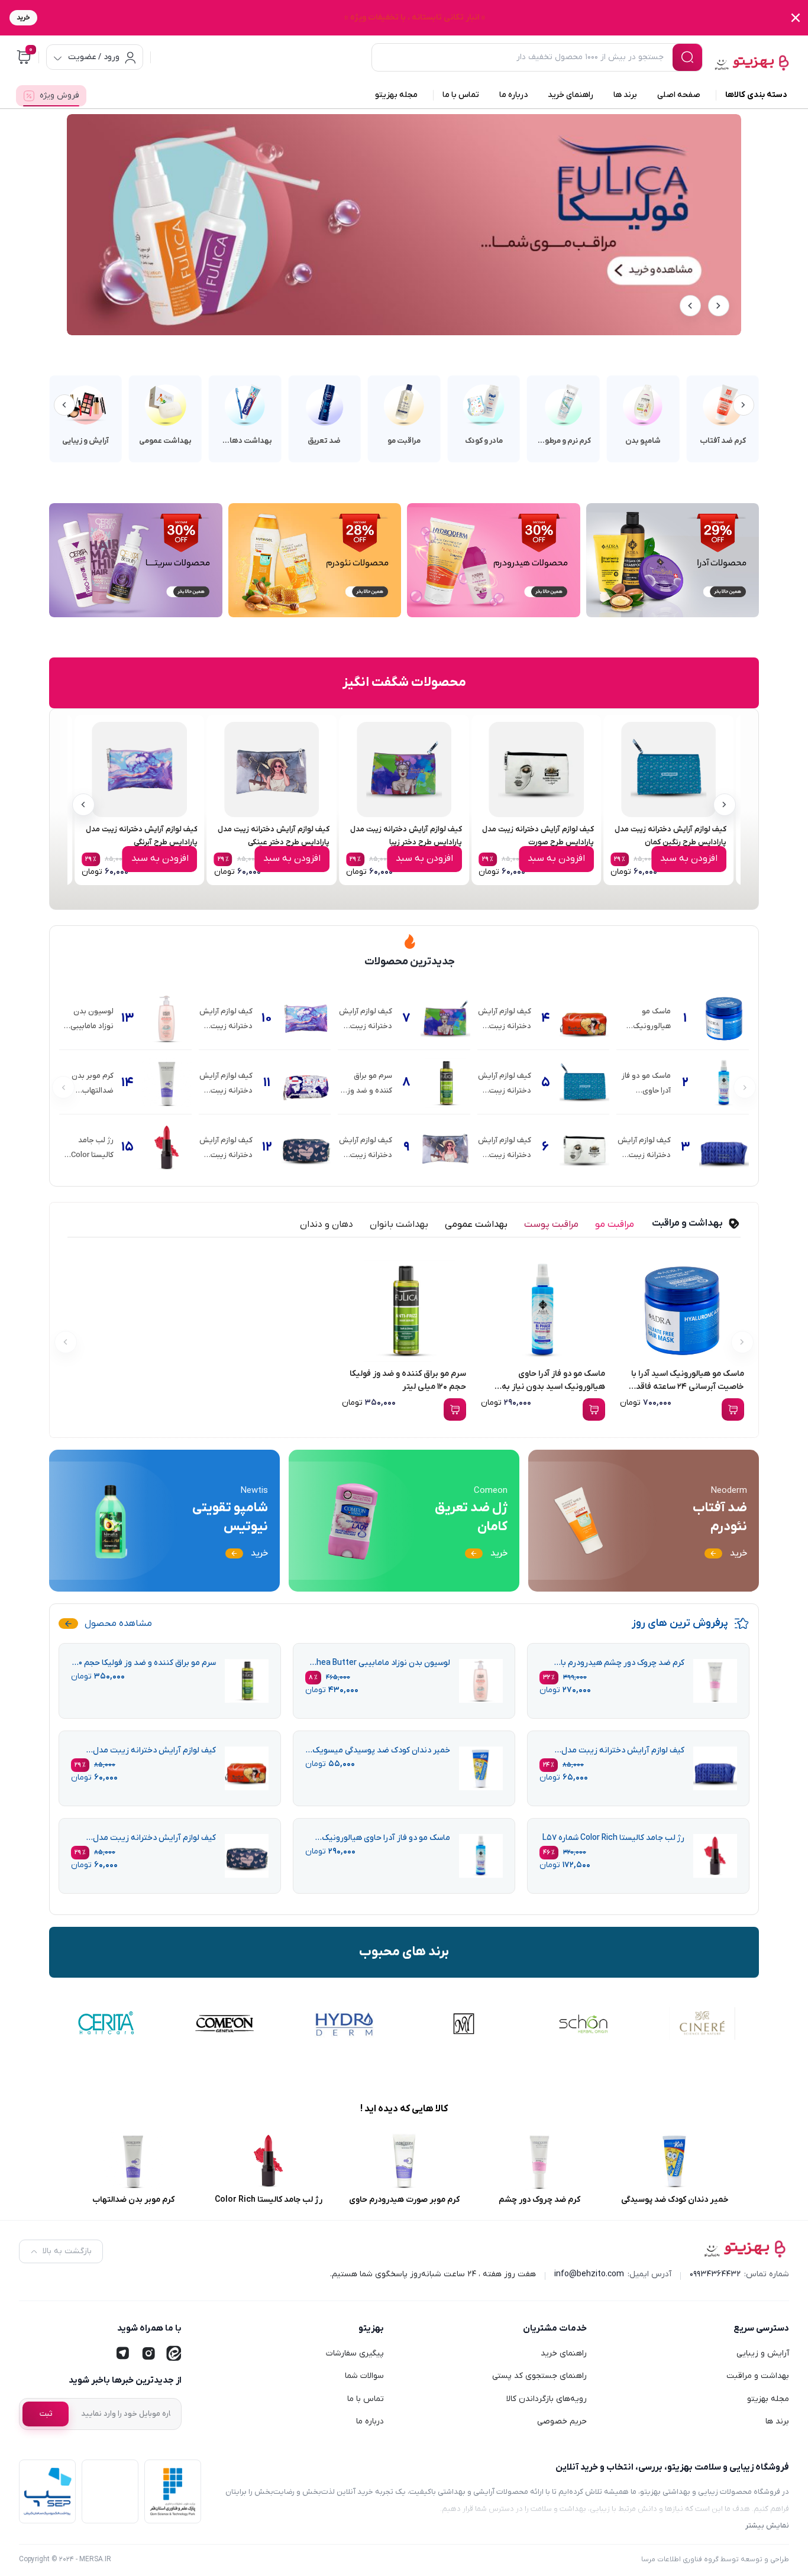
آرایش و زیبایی (763, 2353)
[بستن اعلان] (796, 18)
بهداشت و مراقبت (758, 2376)
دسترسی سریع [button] (761, 2328)
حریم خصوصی (562, 2421)
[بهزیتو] (752, 59)
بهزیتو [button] (371, 2328)
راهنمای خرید (564, 2353)
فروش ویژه (59, 96)
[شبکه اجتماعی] (174, 2354)
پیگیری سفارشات (355, 2353)
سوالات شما (364, 2376)
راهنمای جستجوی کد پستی (539, 2376)
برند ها (777, 2421)
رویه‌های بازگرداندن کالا (547, 2399)
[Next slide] (690, 306)
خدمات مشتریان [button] (555, 2328)
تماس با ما (366, 2399)
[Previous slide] (719, 306)
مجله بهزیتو (768, 2399)
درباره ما (370, 2421)
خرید (23, 18)
